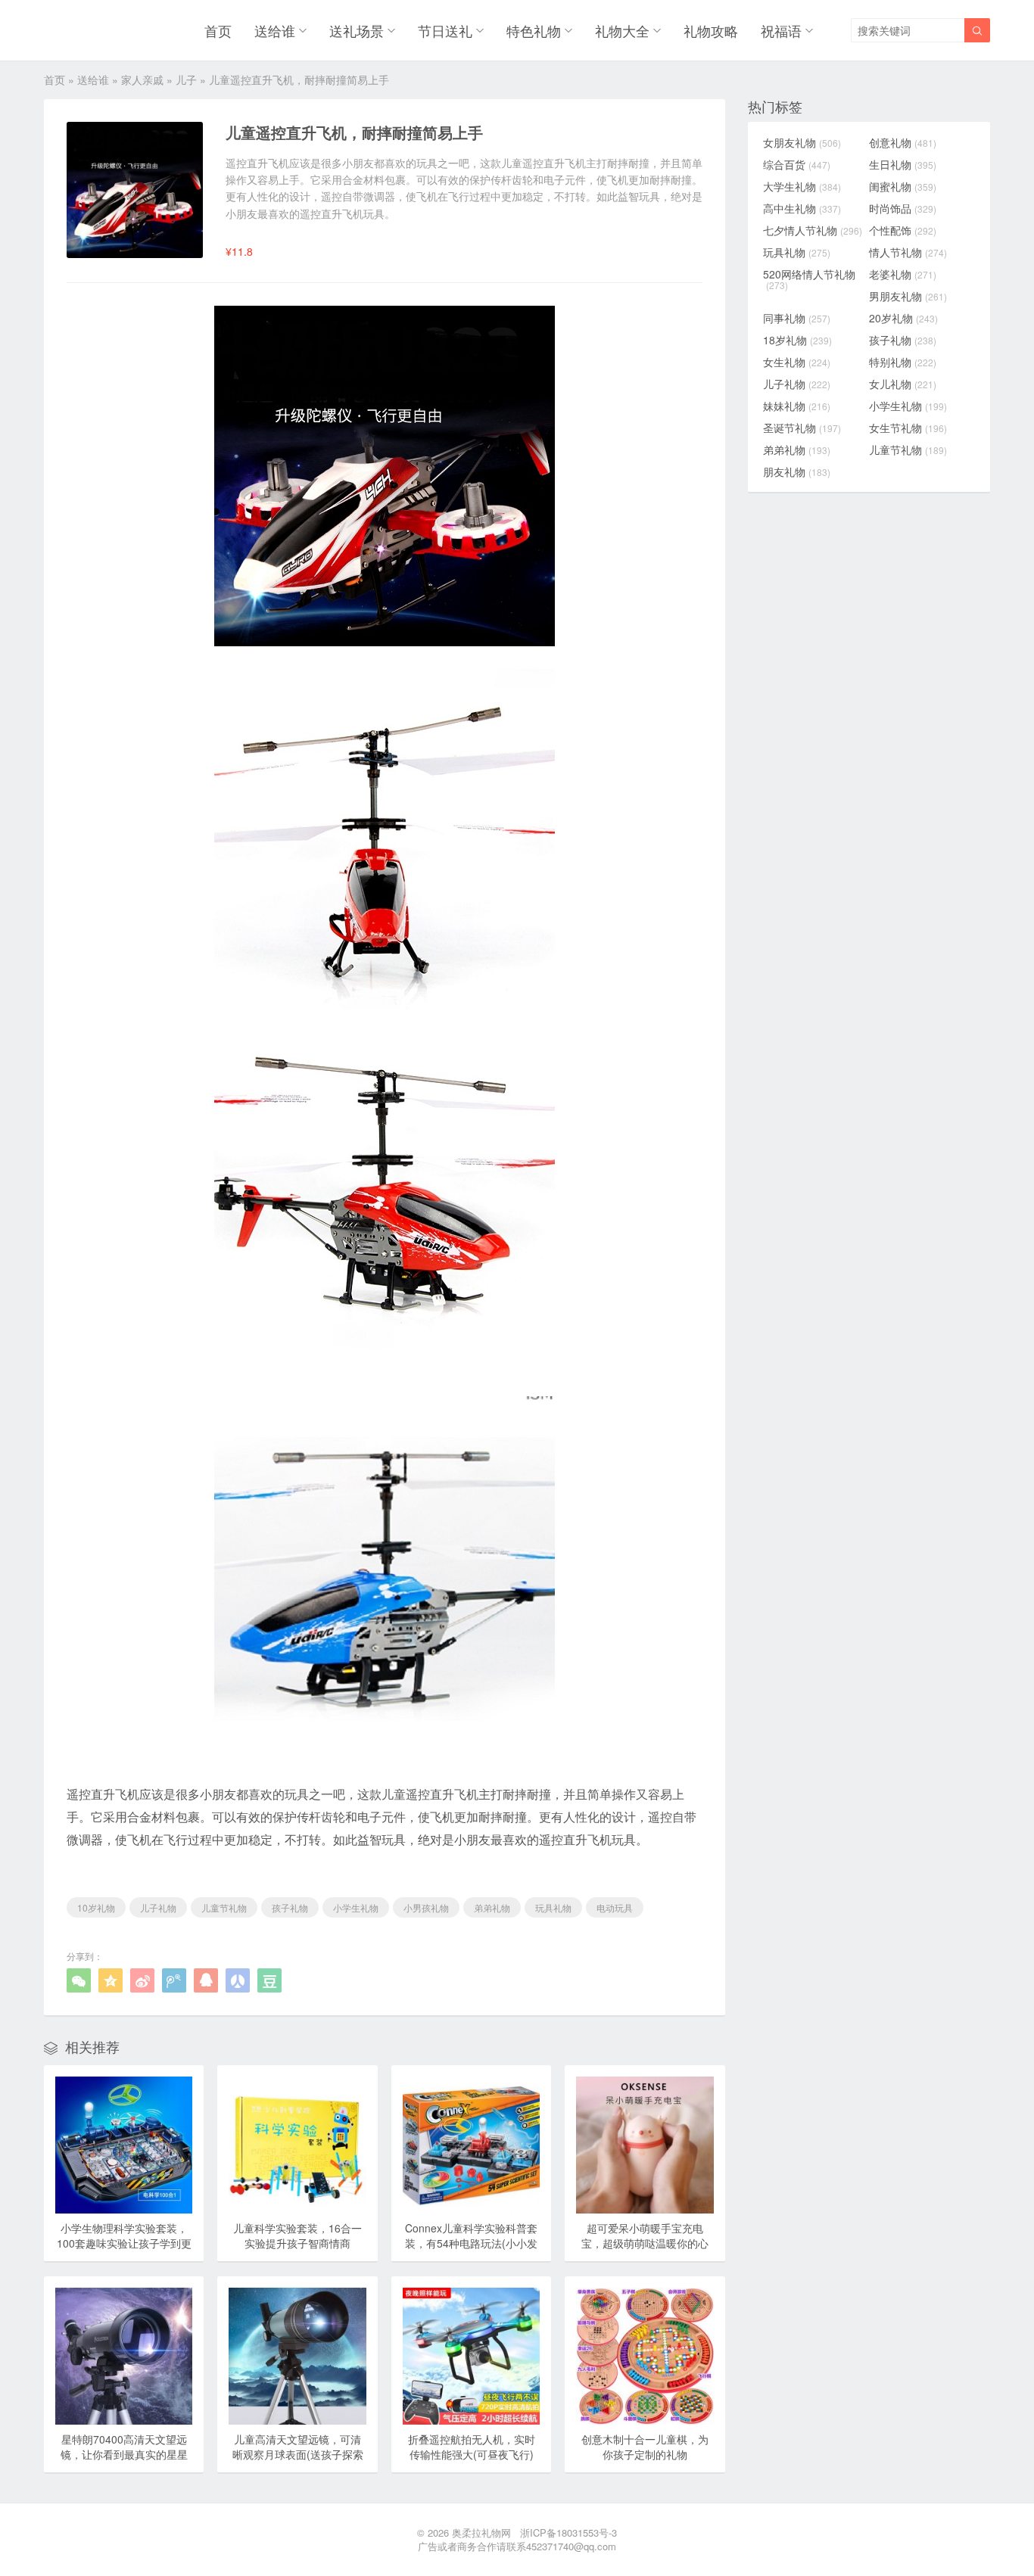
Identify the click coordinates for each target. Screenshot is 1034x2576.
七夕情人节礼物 (813, 230)
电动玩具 (615, 1907)
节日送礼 (445, 30)
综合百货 (797, 164)
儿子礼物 (158, 1907)
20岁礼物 (903, 318)
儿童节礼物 (224, 1907)
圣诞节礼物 (802, 428)
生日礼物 (903, 164)
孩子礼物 (290, 1907)
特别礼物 (903, 362)
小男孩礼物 (426, 1907)
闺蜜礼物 (903, 186)
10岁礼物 (96, 1907)
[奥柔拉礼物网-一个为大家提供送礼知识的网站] (83, 30)
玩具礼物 (553, 1907)
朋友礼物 (797, 471)
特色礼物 (534, 30)
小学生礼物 (356, 1907)
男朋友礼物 (908, 296)
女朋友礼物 (802, 142)
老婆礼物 (903, 274)
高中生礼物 (802, 208)
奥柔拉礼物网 (481, 2532)
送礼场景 (357, 30)
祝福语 (781, 30)
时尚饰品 (903, 208)
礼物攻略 (711, 30)
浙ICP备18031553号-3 (568, 2532)
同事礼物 (797, 318)
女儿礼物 (903, 384)
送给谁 (275, 30)
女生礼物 (797, 362)
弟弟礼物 (492, 1907)
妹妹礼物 (797, 406)
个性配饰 (903, 230)
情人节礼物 (908, 252)
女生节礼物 (908, 428)
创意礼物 (903, 142)
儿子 (186, 79)
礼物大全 (622, 30)
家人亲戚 (142, 79)
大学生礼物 (802, 186)
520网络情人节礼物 (809, 279)
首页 (218, 30)
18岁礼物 (797, 340)
